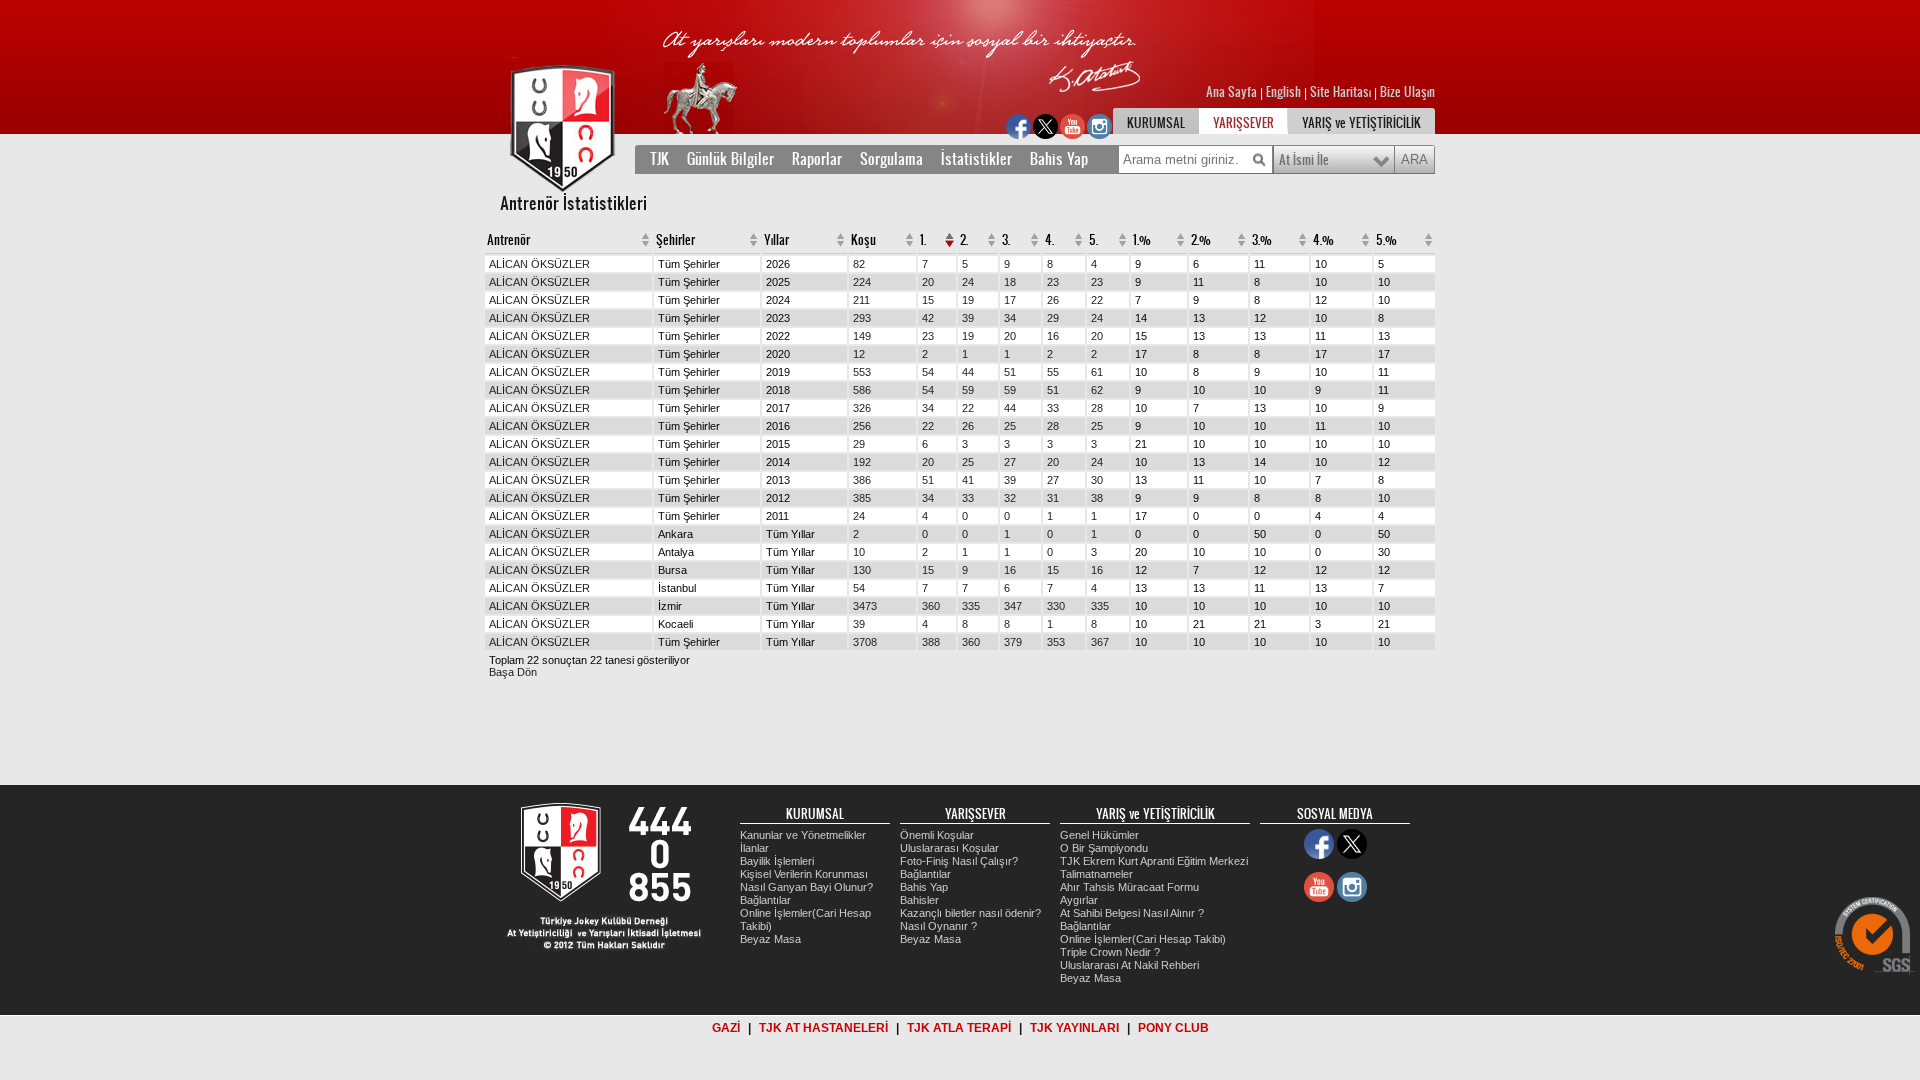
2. (964, 240)
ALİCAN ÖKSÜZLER (539, 264)
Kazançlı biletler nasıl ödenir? (970, 913)
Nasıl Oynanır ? (938, 926)
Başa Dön (513, 672)
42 (928, 318)
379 (1013, 642)
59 (968, 390)
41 (968, 480)
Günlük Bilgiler (730, 159)
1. (923, 240)
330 (1056, 606)
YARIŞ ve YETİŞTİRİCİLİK (1361, 123)
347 (1013, 606)
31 (1053, 498)
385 (862, 498)
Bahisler (919, 900)
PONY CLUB (1173, 1028)
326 (862, 408)
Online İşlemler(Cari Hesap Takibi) (1143, 939)
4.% (1323, 240)
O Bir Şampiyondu (1104, 848)
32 (1010, 498)
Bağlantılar (765, 900)
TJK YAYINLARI (1074, 1028)
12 (859, 354)
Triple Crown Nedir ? (1110, 952)
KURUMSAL (1156, 123)
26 (1053, 300)
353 (1056, 642)
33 (1053, 408)
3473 (865, 606)
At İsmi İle (1304, 160)
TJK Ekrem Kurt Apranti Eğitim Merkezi (1154, 861)
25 (1010, 426)
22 (1097, 300)
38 (1097, 498)
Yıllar (776, 240)
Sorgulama (891, 159)
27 (1010, 462)
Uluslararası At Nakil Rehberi (1129, 965)
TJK (659, 159)
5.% (1386, 240)
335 (971, 606)
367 (1100, 642)
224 (862, 282)
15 (928, 300)
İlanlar (754, 848)
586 (862, 390)
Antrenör (508, 240)
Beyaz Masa (770, 939)
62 (1097, 390)
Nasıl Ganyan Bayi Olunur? (806, 887)
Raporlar (817, 159)
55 (1053, 372)
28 (1097, 408)
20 (928, 282)
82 (859, 264)
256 (862, 426)
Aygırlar (1079, 900)
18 (1010, 282)
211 (861, 300)
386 (862, 480)
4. (1049, 240)
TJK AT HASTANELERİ (823, 1028)
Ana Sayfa (1233, 92)
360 (931, 606)
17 (1010, 300)
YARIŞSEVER (1243, 123)
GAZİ (726, 1028)
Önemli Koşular (937, 835)
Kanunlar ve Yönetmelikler (803, 835)
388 (931, 642)
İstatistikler (976, 159)
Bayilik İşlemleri (777, 861)
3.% (1262, 240)
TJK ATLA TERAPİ (959, 1028)
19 (968, 300)
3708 (865, 642)
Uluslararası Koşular (949, 848)
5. (1093, 240)
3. (1006, 240)
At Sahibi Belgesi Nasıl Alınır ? (1132, 913)
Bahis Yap (1059, 159)
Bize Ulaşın (1407, 92)
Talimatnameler (1096, 874)
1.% (1142, 240)
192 (862, 462)
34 (1010, 318)
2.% (1201, 240)
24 (968, 282)
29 (1053, 318)
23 (1053, 282)
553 (862, 372)
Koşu (863, 240)
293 (862, 318)
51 (1010, 372)
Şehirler (675, 240)
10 (859, 552)
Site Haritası (1342, 92)
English (1283, 92)
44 (968, 372)
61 (1097, 372)
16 (1053, 336)
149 (862, 336)
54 (928, 372)
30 (1097, 480)
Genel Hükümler (1099, 835)
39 (968, 318)
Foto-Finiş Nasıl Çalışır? (959, 861)
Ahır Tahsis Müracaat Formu (1129, 887)
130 (862, 570)
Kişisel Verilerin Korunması (804, 874)
